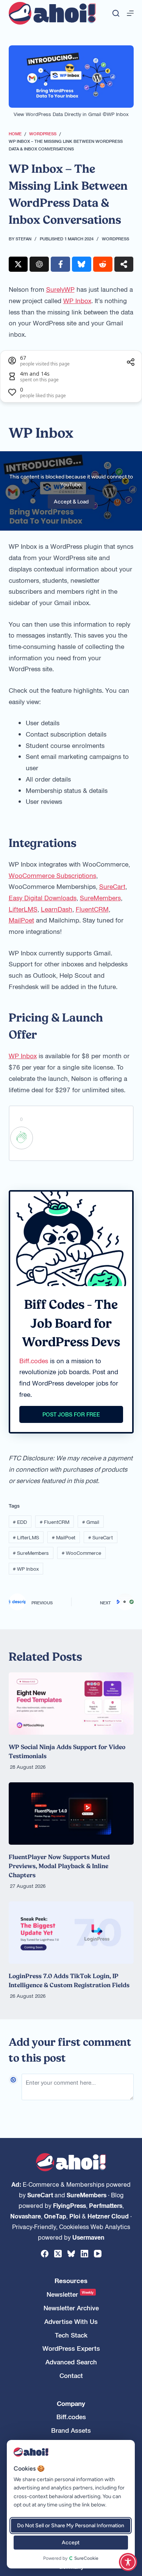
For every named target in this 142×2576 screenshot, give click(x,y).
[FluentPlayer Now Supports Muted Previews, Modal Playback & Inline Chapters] (71, 1814)
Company (71, 2403)
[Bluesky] (71, 2254)
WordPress (115, 238)
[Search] (116, 13)
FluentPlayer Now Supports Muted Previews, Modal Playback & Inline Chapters (59, 1866)
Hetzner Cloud (108, 2216)
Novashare (26, 2216)
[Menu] (130, 13)
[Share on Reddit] (103, 264)
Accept (71, 2543)
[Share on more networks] (124, 264)
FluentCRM (92, 909)
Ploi (75, 2216)
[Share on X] (18, 264)
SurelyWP (60, 289)
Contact (71, 2376)
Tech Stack (71, 2335)
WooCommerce (81, 1553)
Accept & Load (71, 502)
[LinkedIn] (84, 2254)
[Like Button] (22, 1138)
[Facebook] (45, 2254)
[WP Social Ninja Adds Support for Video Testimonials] (71, 1704)
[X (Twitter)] (58, 2254)
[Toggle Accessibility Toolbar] (128, 2562)
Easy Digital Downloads (43, 898)
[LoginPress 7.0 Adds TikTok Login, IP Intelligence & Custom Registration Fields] (71, 1933)
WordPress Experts (71, 2348)
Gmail (91, 1522)
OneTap (55, 2216)
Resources (71, 2281)
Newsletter (70, 2294)
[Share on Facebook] (60, 264)
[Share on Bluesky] (82, 264)
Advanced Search (71, 2362)
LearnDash (57, 909)
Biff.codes (34, 1361)
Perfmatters (106, 2205)
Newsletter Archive (71, 2308)
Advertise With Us (71, 2321)
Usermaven (88, 2237)
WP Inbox (77, 300)
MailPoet (21, 920)
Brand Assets (71, 2430)
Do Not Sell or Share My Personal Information (71, 2526)
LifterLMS (23, 909)
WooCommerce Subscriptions (52, 875)
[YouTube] (98, 2254)
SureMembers (100, 898)
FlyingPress (69, 2205)
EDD (20, 1522)
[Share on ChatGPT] (39, 264)
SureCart (112, 886)
